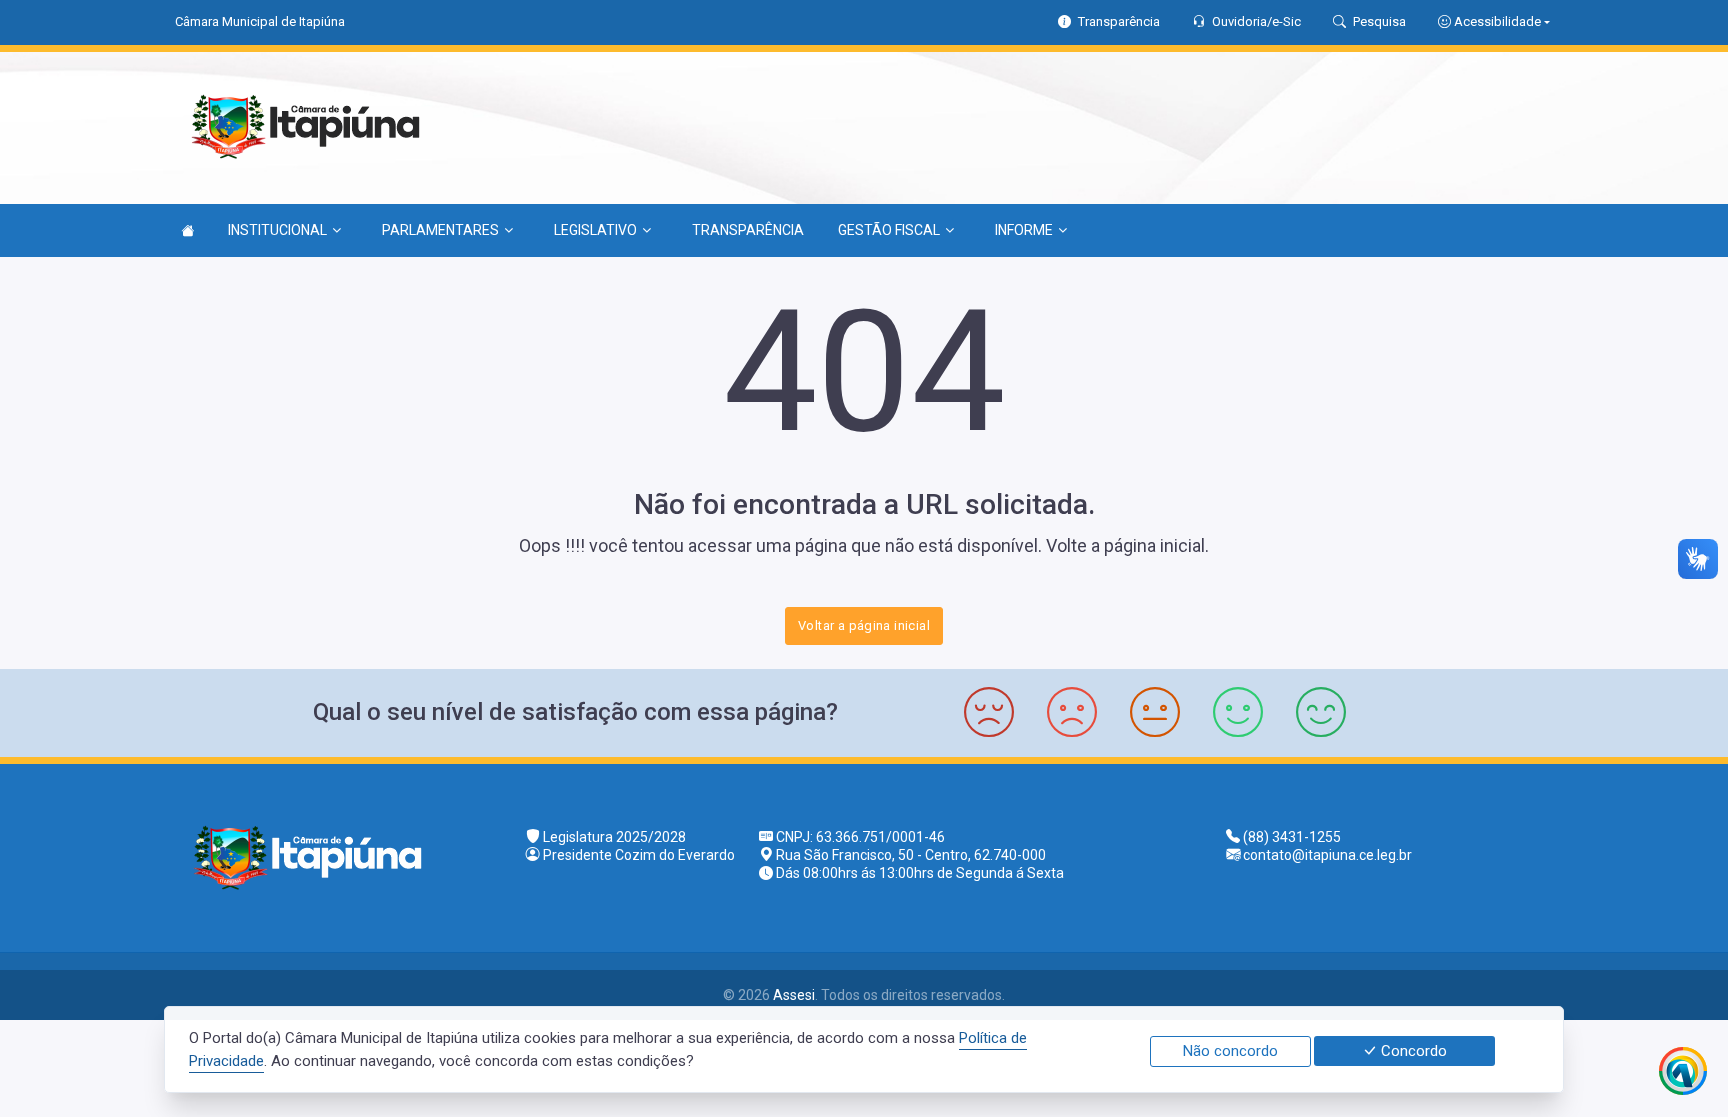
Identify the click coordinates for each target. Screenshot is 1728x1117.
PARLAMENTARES (440, 230)
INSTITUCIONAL (277, 230)
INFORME (1024, 230)
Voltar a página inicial (864, 625)
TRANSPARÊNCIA (748, 230)
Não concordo (1230, 1051)
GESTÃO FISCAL (889, 230)
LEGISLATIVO (595, 230)
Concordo (1412, 1051)
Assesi (794, 995)
